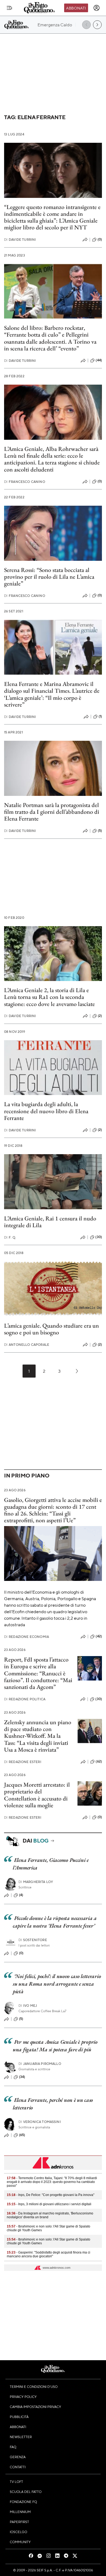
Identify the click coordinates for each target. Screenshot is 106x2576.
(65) (22, 2135)
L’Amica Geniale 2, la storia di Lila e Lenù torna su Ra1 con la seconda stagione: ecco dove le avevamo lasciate (49, 997)
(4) (21, 1895)
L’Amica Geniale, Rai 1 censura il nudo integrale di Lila (50, 1222)
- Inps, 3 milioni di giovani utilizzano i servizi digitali (49, 2204)
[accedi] (96, 8)
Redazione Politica (25, 1699)
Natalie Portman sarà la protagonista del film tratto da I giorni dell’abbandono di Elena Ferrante (52, 812)
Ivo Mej (28, 2006)
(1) (100, 716)
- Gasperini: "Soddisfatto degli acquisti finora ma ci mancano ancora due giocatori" (49, 2254)
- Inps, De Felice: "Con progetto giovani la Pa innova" (51, 2195)
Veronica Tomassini (40, 2122)
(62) (99, 1761)
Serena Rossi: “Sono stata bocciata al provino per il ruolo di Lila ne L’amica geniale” (49, 577)
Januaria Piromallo (40, 2064)
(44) (99, 360)
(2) (100, 1016)
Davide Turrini (20, 240)
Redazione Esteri (23, 1762)
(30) (99, 1237)
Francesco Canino (25, 482)
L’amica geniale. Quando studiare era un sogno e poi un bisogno (52, 1329)
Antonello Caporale (27, 1345)
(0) (100, 239)
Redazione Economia (26, 1637)
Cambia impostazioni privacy (35, 2407)
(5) (100, 831)
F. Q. (10, 1237)
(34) (22, 2077)
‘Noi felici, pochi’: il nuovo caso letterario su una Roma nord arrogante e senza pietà (57, 1984)
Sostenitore (33, 1940)
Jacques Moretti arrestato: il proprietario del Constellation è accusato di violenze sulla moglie (37, 1795)
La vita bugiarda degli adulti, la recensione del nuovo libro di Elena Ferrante (46, 1111)
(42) (99, 1636)
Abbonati (76, 8)
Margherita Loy (36, 1882)
